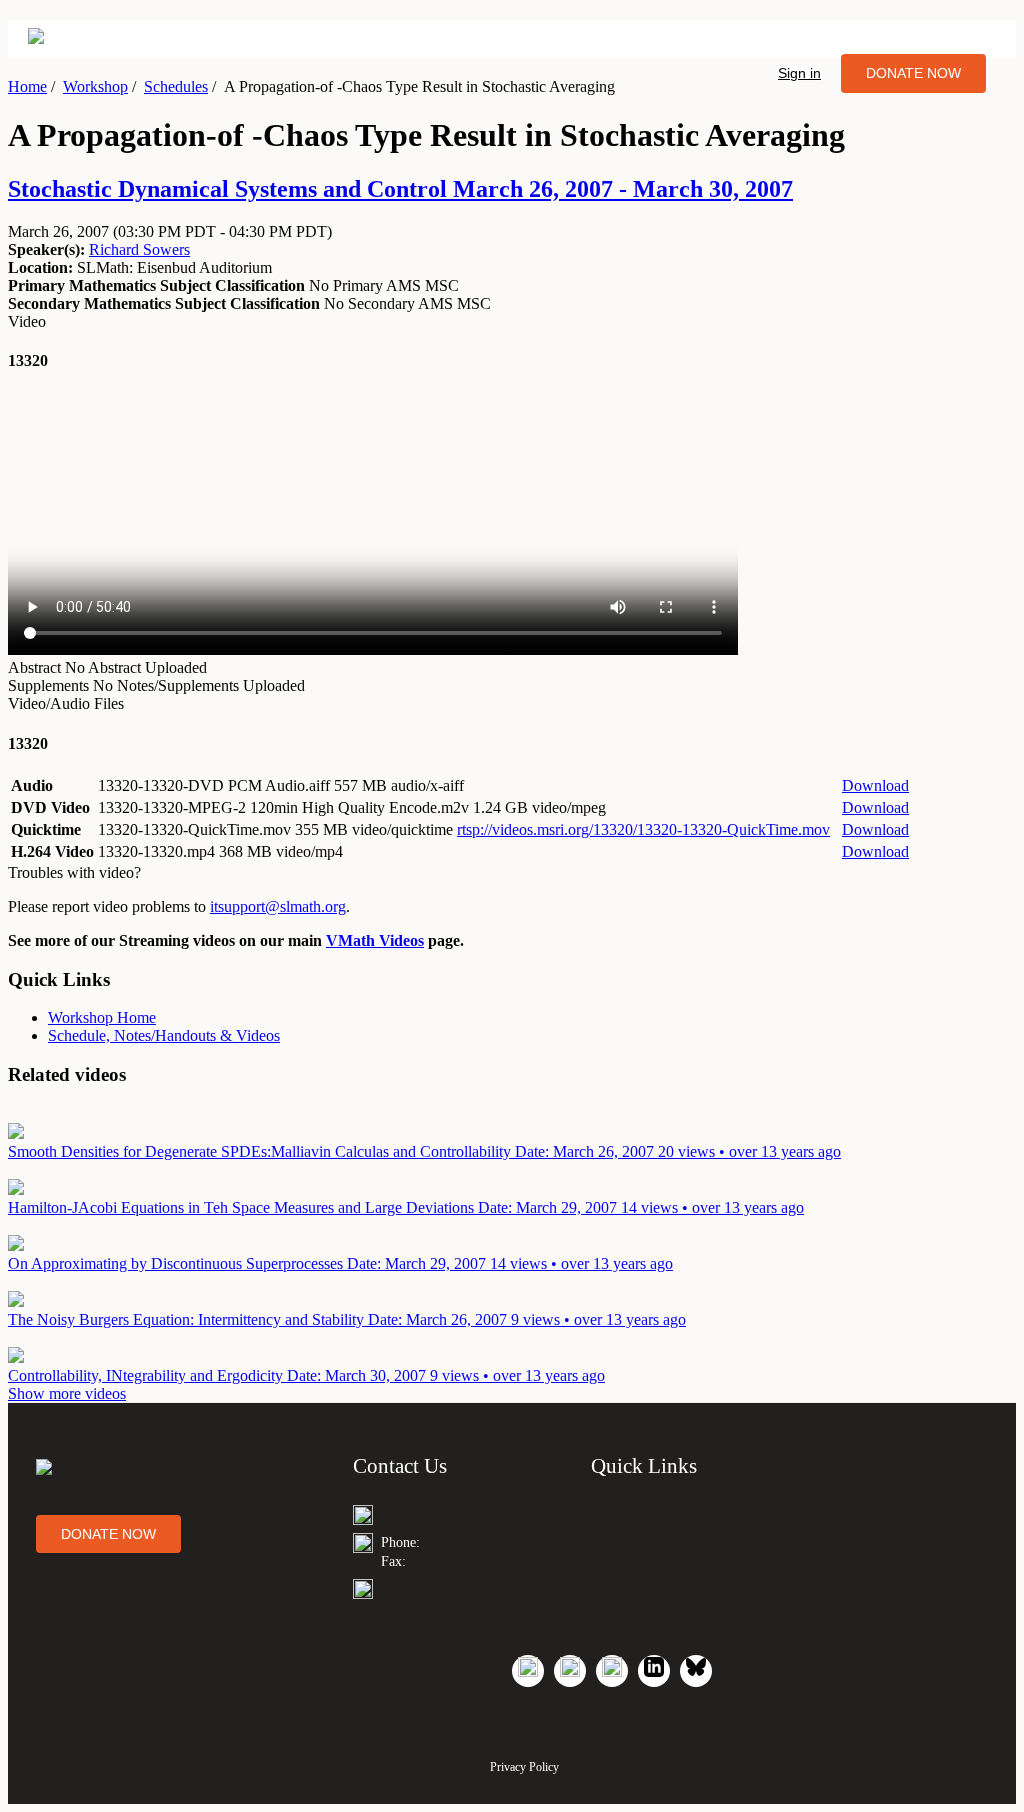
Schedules (176, 86)
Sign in (799, 73)
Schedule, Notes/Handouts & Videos (164, 1035)
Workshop (95, 86)
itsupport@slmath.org (278, 906)
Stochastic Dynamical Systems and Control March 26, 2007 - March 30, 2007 (400, 189)
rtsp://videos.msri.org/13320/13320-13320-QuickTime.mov (643, 829)
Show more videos (67, 1393)
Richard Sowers (139, 249)
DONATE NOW (913, 73)
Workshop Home (102, 1017)
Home (27, 86)
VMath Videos (375, 940)
